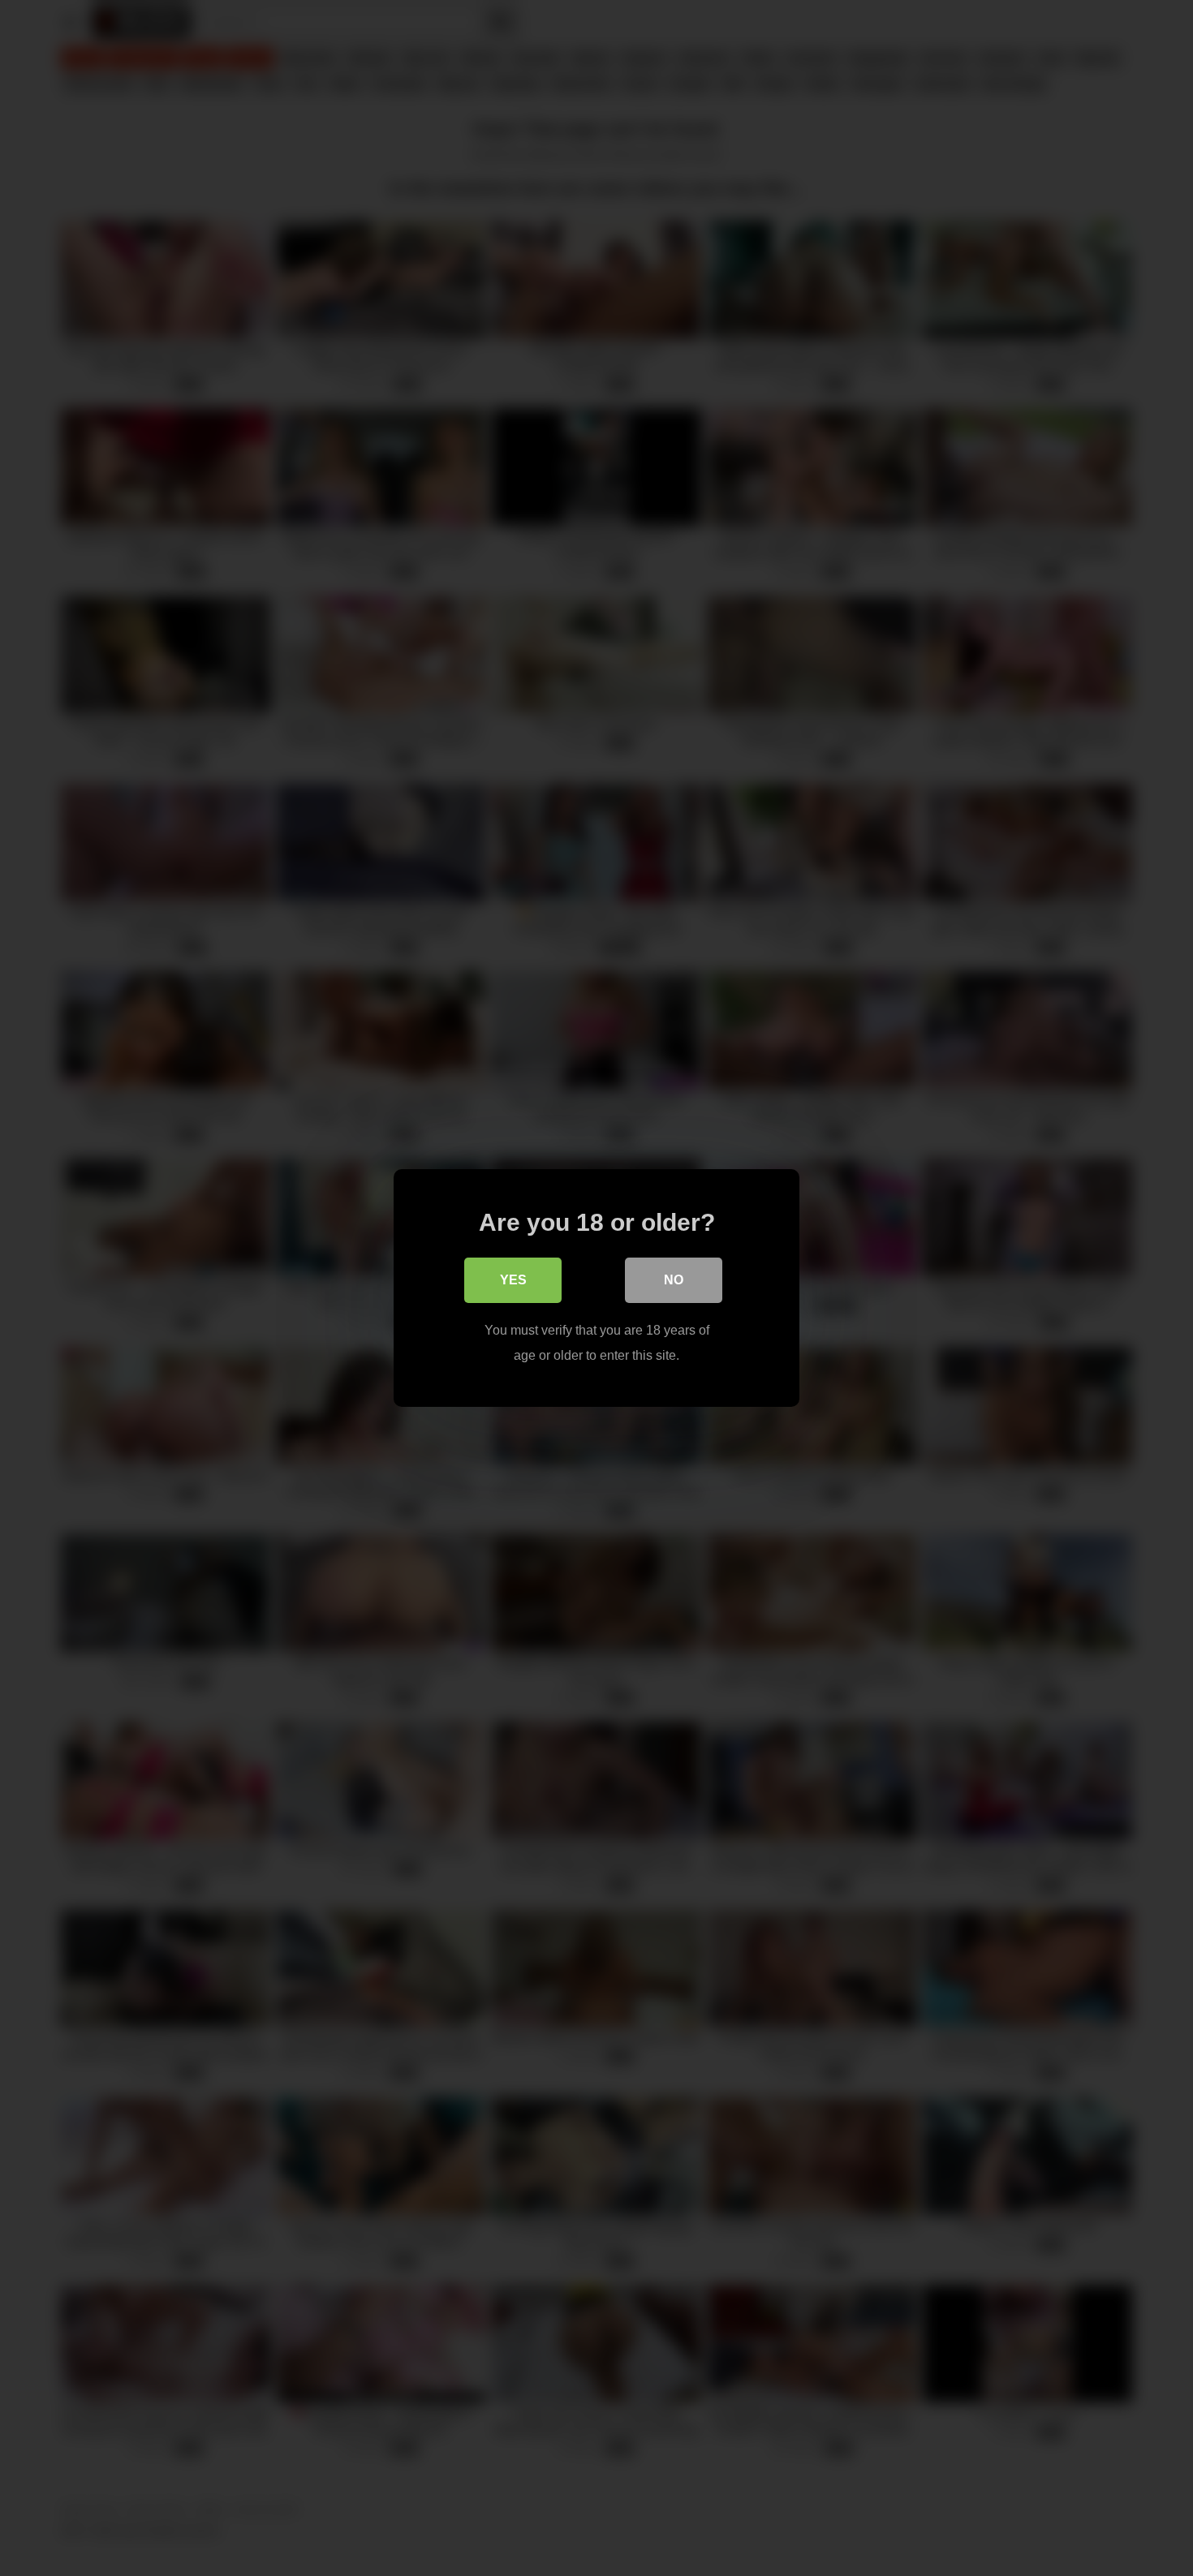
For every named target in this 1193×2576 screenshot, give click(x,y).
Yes (513, 1280)
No (674, 1280)
